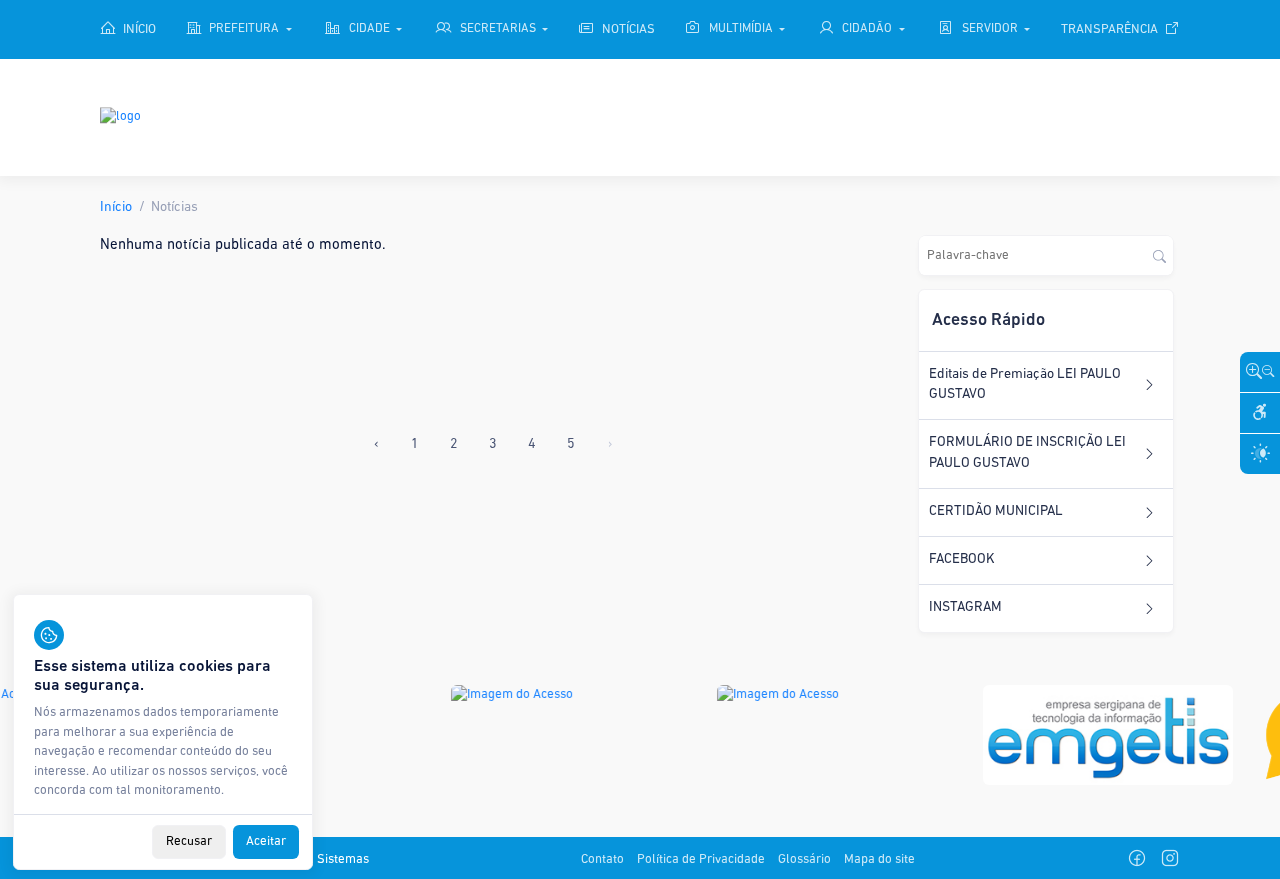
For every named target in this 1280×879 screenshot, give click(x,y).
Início (116, 207)
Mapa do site (879, 859)
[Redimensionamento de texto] (1260, 372)
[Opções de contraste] (1260, 454)
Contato (602, 859)
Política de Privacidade (701, 859)
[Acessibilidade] (1260, 413)
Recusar (189, 841)
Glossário (804, 859)
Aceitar (266, 841)
